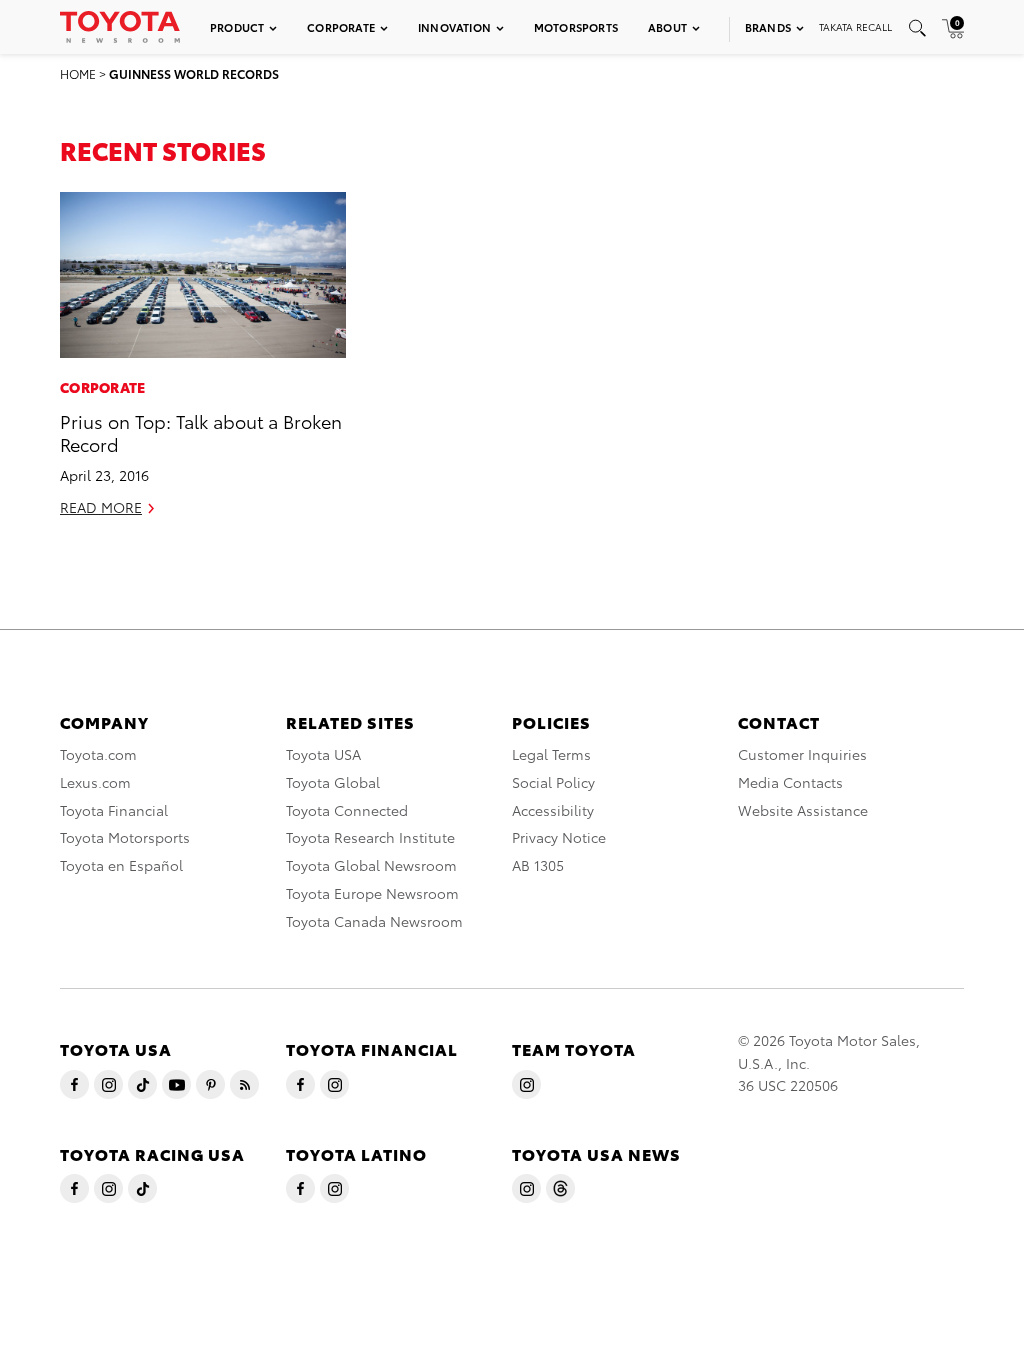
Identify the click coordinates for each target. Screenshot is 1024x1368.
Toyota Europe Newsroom (372, 893)
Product (237, 27)
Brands (768, 27)
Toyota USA (323, 754)
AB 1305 (538, 865)
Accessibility (553, 810)
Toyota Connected (347, 810)
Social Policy (553, 782)
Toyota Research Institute (370, 837)
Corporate (341, 27)
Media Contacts (790, 782)
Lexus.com (95, 782)
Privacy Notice (559, 837)
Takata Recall (855, 26)
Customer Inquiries (802, 754)
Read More (101, 507)
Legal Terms (551, 754)
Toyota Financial (114, 810)
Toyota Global (333, 782)
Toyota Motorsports (125, 837)
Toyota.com (98, 754)
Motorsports (576, 27)
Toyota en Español (121, 865)
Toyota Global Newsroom (371, 865)
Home (78, 73)
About (667, 27)
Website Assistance (803, 810)
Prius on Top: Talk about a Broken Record (201, 432)
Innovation (454, 27)
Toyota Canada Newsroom (374, 921)
